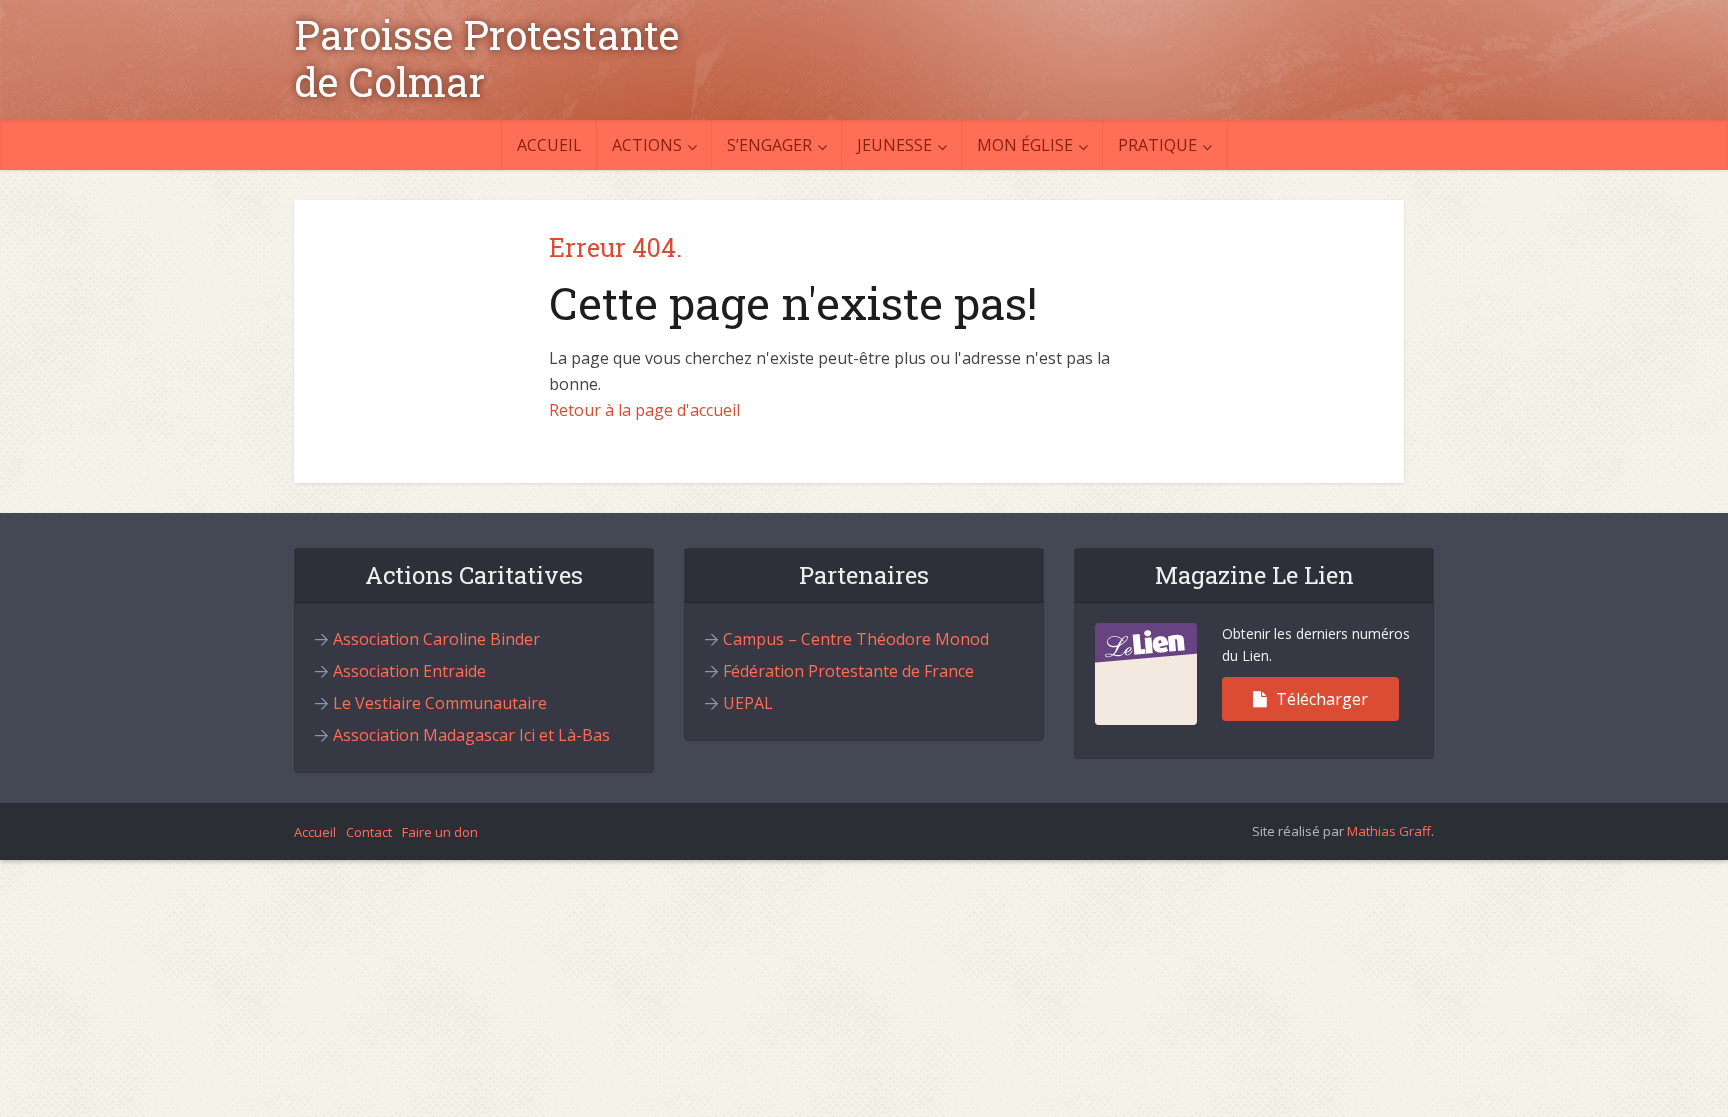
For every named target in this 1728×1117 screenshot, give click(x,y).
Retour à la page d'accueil (644, 410)
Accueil (549, 145)
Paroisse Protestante (486, 35)
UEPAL (748, 703)
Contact (369, 832)
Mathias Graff (1389, 831)
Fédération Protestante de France (848, 671)
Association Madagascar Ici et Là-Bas (471, 735)
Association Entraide (409, 671)
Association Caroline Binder (436, 639)
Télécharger (1320, 699)
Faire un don (440, 832)
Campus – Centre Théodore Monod (856, 639)
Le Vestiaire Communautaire (440, 703)
